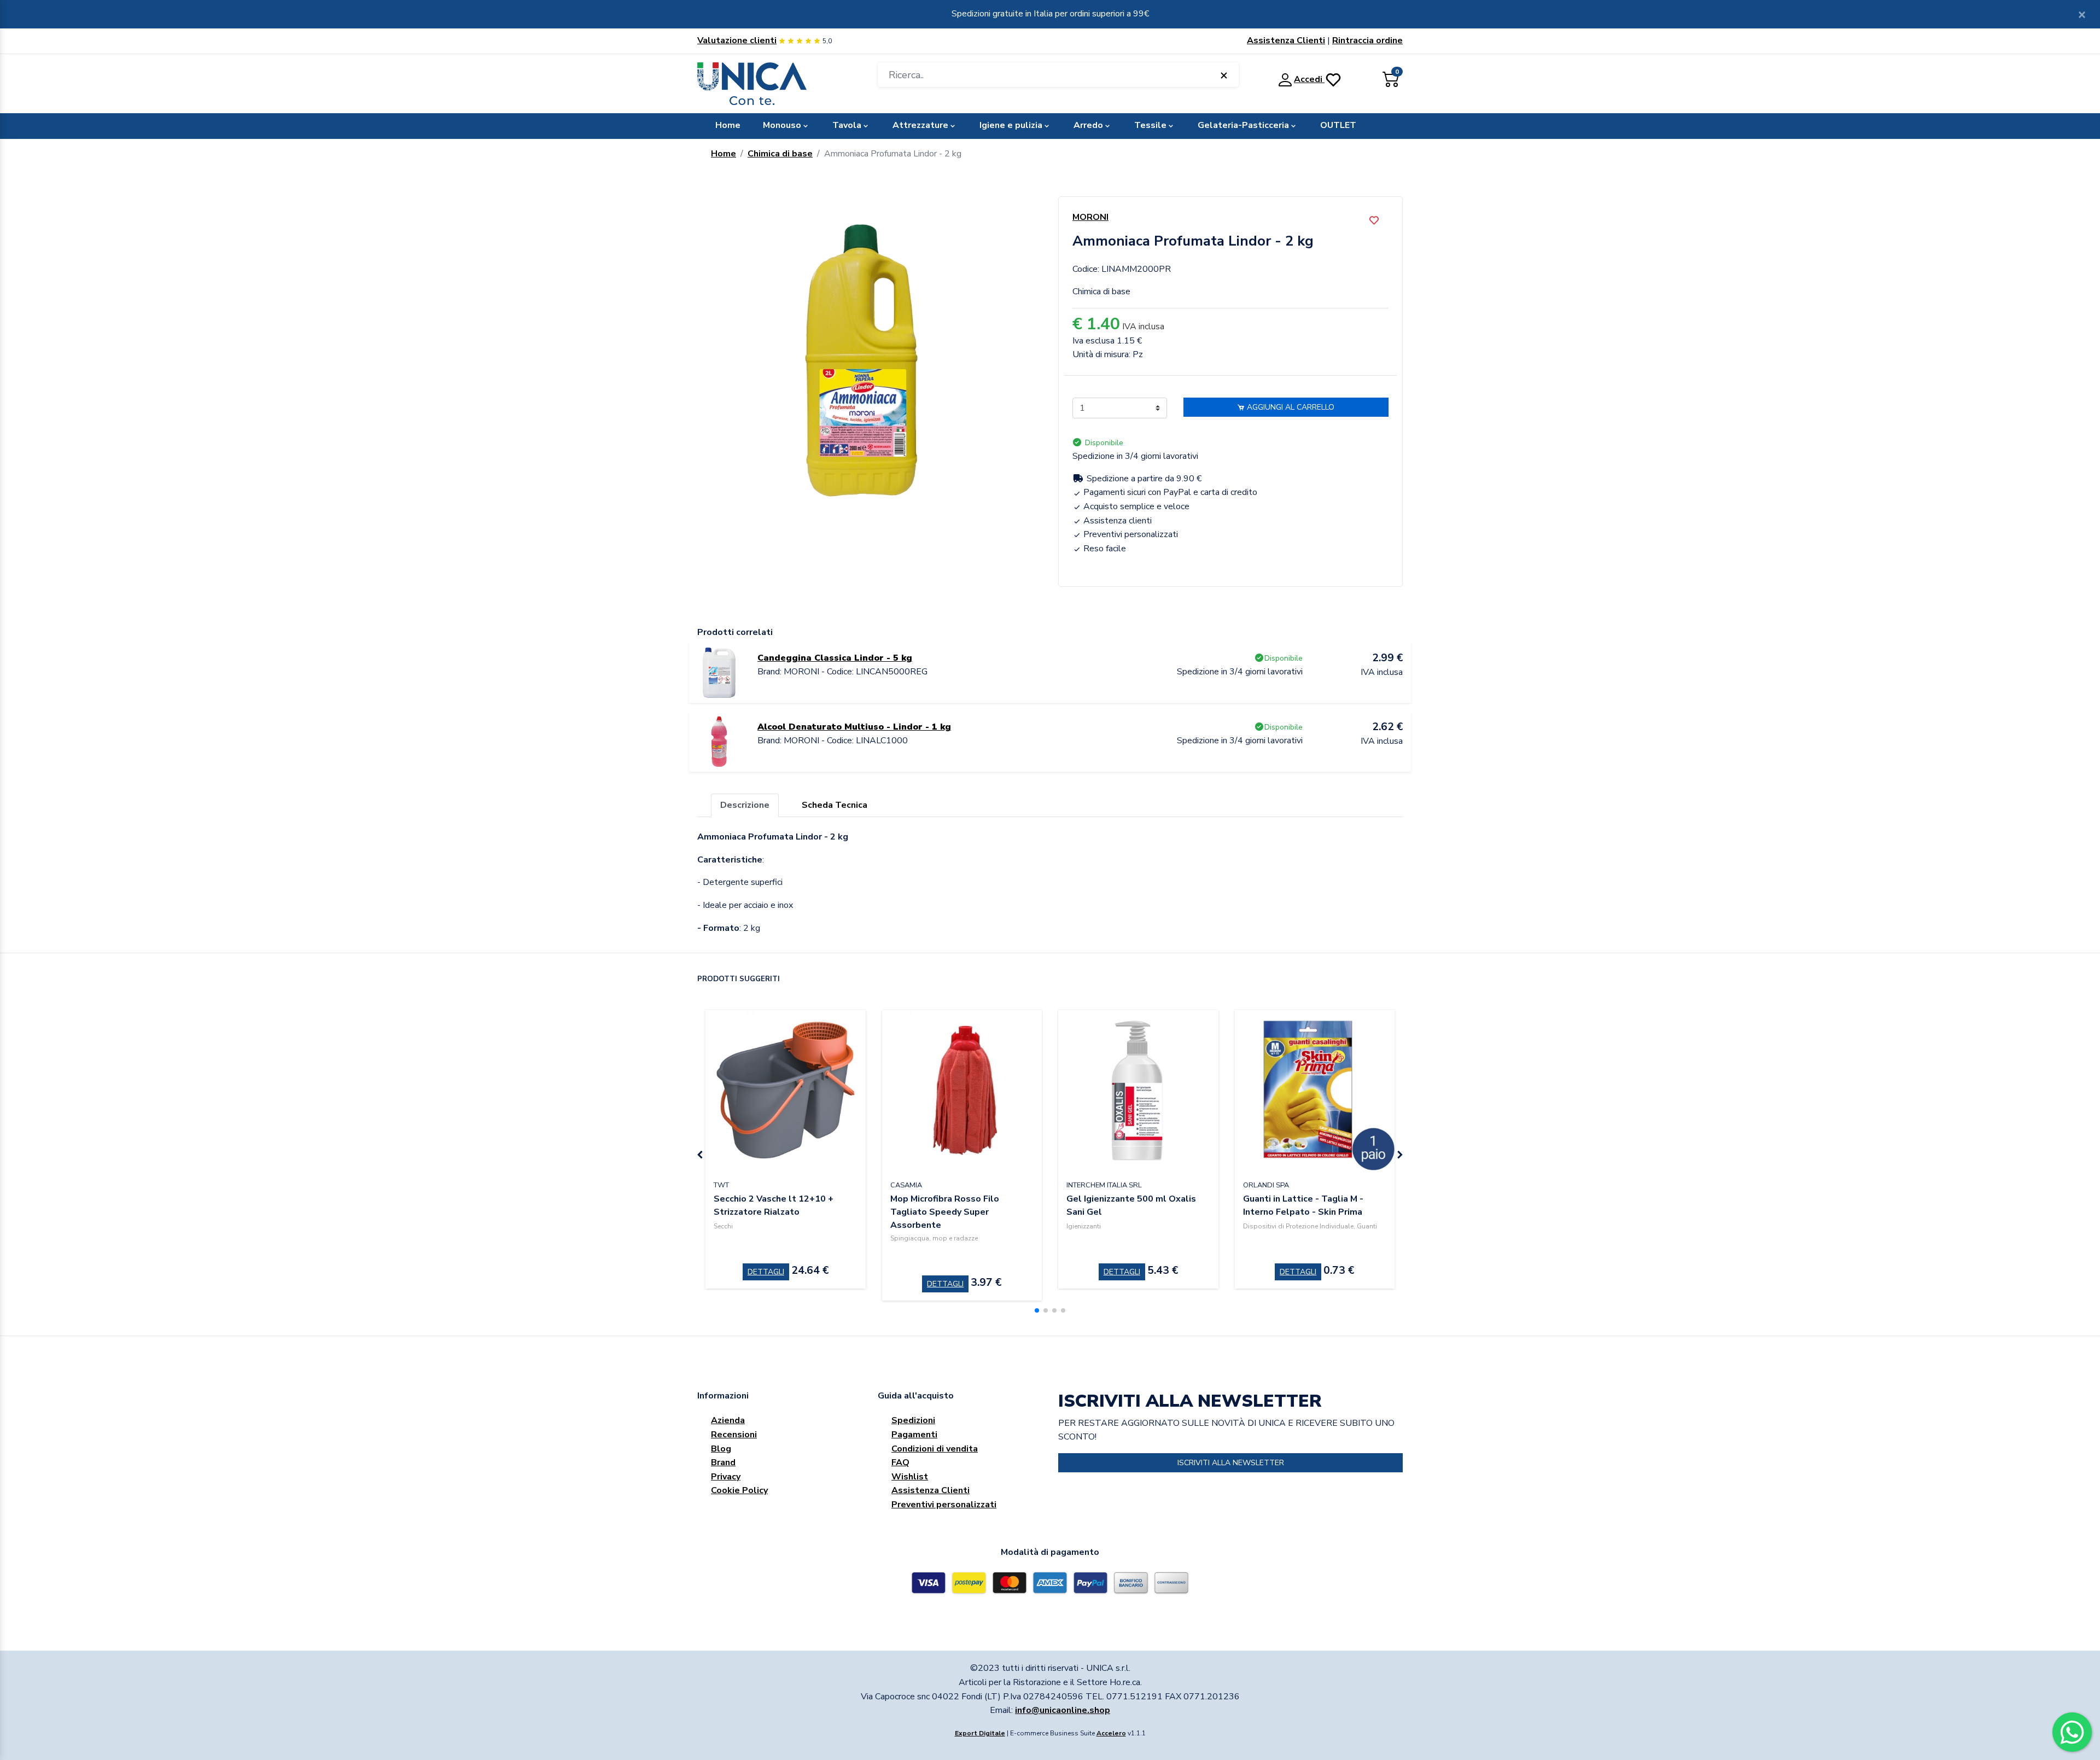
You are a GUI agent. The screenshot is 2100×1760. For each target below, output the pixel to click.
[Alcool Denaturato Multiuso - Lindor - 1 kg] (719, 741)
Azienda (728, 1420)
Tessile (1150, 125)
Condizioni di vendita (935, 1449)
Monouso (782, 125)
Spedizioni (913, 1420)
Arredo (1088, 125)
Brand (723, 1462)
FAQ (900, 1462)
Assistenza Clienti (1286, 40)
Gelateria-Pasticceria (1243, 125)
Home (728, 125)
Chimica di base (780, 154)
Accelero (1111, 1733)
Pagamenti (914, 1435)
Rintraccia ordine (1367, 40)
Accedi (1309, 79)
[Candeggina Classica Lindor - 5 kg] (719, 672)
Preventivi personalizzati (944, 1505)
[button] (1037, 1310)
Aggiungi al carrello (1290, 407)
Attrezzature (920, 125)
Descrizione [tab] (745, 805)
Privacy (726, 1477)
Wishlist (910, 1477)
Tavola (847, 125)
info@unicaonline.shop (1063, 1710)
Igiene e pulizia (1011, 125)
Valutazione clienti (737, 40)
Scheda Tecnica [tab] (835, 805)
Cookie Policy (739, 1490)
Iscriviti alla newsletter (1231, 1463)
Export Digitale (980, 1733)
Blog (721, 1449)
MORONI (1090, 217)
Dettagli (766, 1272)
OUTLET (1338, 125)
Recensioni (734, 1435)
